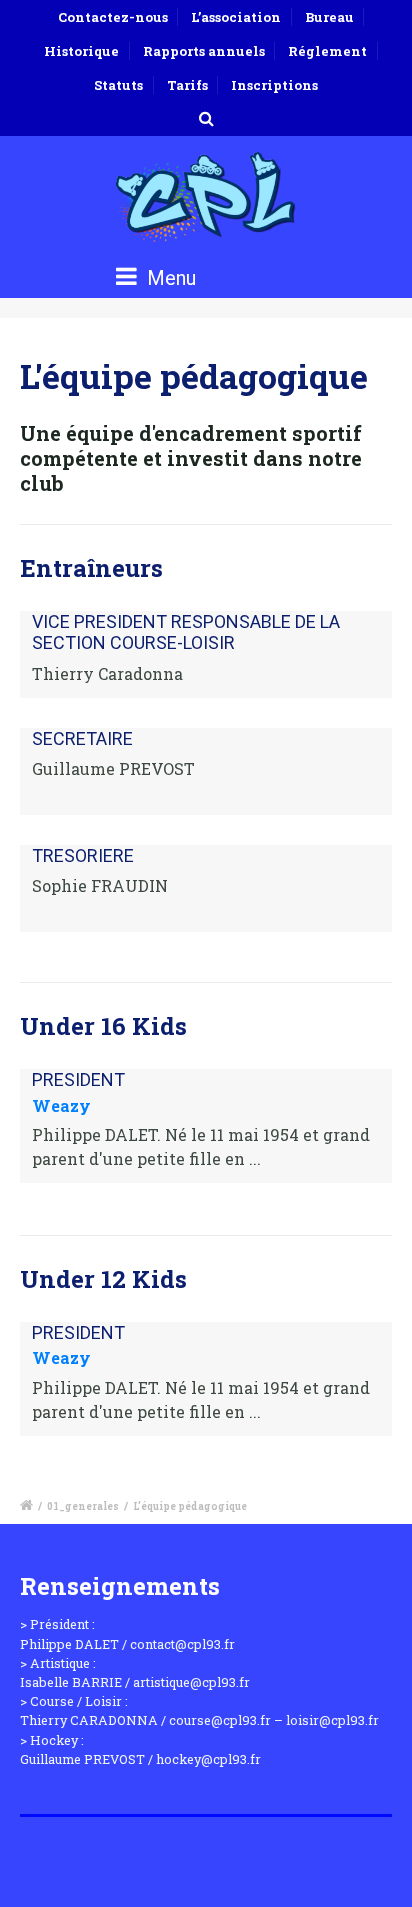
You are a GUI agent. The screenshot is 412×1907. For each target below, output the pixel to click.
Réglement (327, 51)
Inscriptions (274, 85)
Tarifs (187, 85)
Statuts (118, 85)
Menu (169, 278)
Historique (81, 51)
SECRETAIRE (82, 738)
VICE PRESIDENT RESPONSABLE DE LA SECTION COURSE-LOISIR (186, 632)
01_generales (83, 1506)
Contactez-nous (113, 17)
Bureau (329, 17)
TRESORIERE (83, 855)
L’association (236, 17)
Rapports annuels (204, 51)
